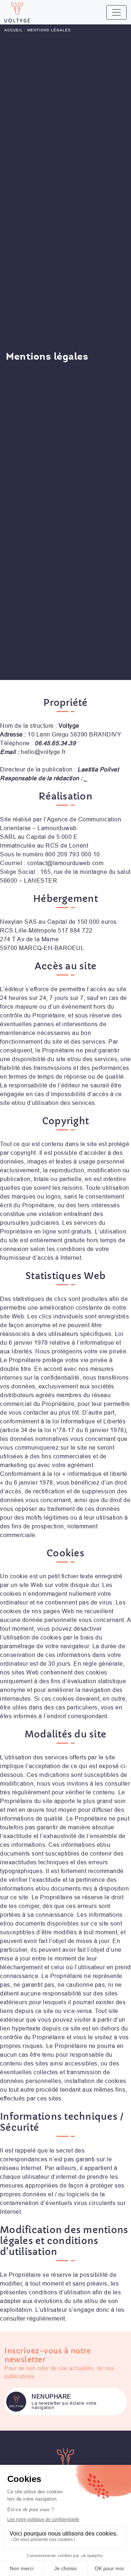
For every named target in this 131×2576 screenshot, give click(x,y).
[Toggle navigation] (116, 12)
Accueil (14, 30)
